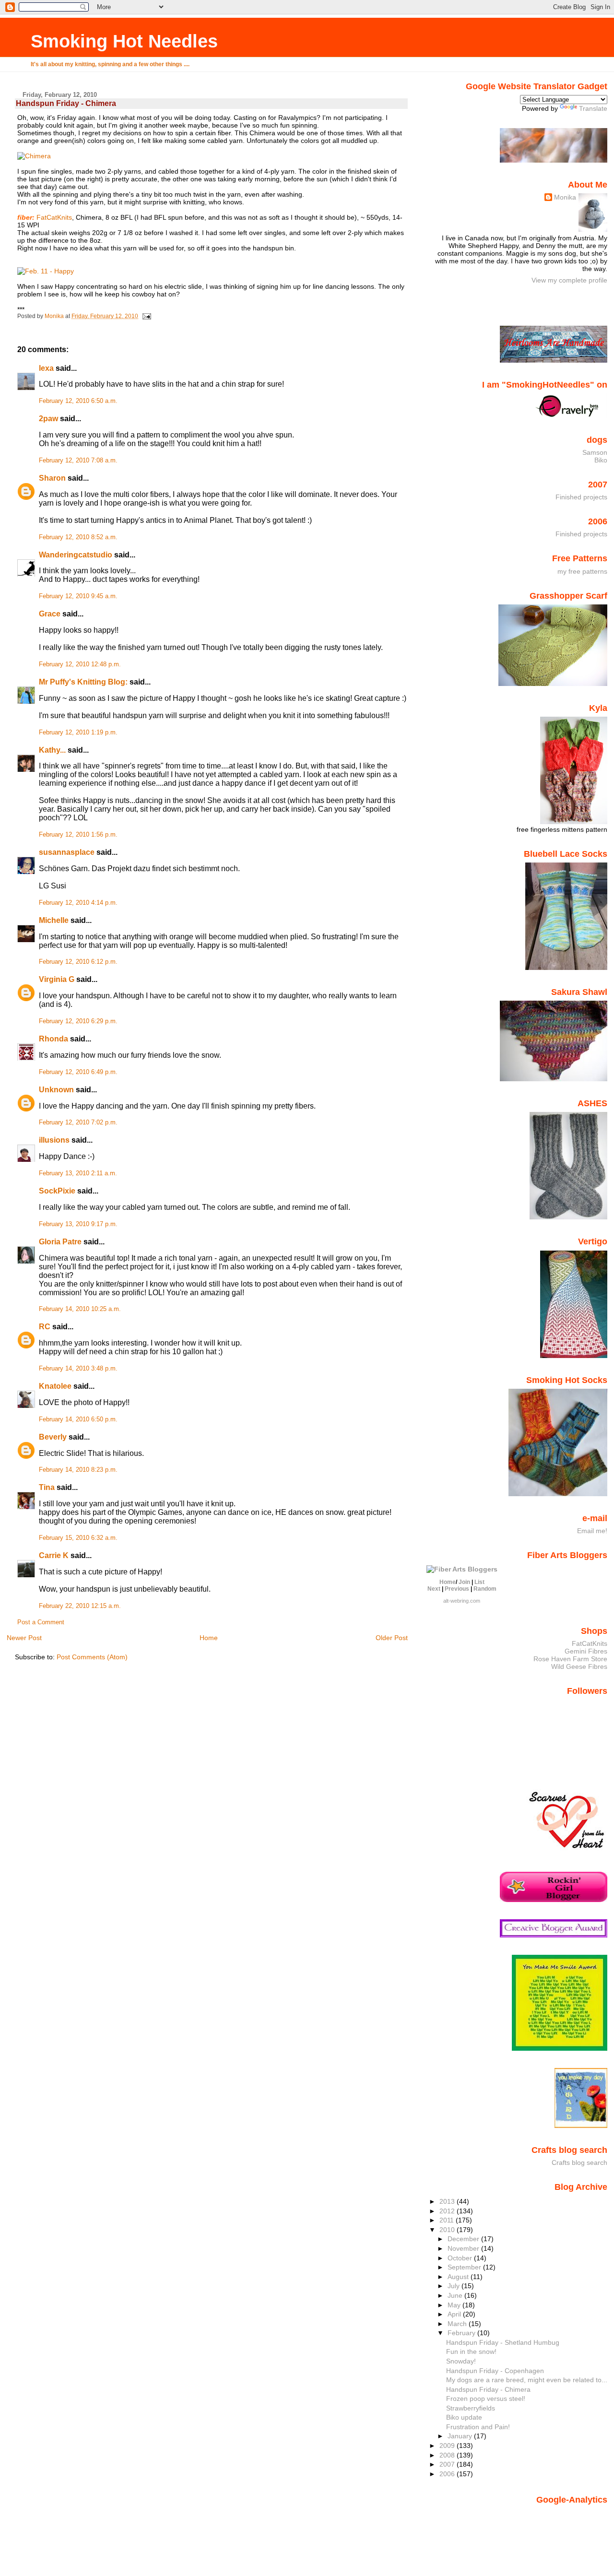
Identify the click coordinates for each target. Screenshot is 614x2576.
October (461, 2258)
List (479, 1582)
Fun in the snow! (471, 2351)
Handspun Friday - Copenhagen (495, 2371)
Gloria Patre (60, 1242)
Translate (593, 108)
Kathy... (52, 750)
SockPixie (57, 1191)
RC (45, 1327)
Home (209, 1638)
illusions (54, 1140)
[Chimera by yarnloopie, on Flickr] (34, 156)
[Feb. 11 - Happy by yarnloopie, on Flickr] (46, 271)
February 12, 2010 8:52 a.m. (78, 537)
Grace (50, 614)
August (459, 2277)
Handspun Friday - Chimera (488, 2389)
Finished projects (581, 497)
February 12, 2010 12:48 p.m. (80, 664)
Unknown (56, 1090)
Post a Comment (41, 1622)
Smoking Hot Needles (124, 41)
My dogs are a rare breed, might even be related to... (527, 2380)
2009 (448, 2446)
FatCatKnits (54, 217)
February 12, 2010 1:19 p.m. (78, 733)
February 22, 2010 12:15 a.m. (80, 1606)
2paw (48, 419)
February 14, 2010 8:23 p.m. (78, 1470)
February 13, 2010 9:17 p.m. (78, 1224)
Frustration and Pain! (478, 2427)
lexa (46, 368)
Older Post (392, 1638)
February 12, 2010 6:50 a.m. (78, 401)
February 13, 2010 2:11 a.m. (78, 1173)
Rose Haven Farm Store (570, 1659)
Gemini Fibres (586, 1651)
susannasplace (67, 852)
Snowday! (461, 2361)
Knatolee (55, 1386)
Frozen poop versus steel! (486, 2399)
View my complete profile (569, 280)
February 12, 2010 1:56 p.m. (78, 835)
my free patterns (582, 571)
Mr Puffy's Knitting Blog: (83, 682)
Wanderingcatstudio (76, 555)
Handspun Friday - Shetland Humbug (503, 2342)
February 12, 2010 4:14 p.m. (78, 903)
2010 (448, 2230)
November (464, 2248)
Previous (457, 1589)
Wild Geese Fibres (579, 1666)
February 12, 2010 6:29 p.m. (78, 1021)
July (455, 2286)
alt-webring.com (462, 1601)
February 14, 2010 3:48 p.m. (78, 1369)
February (462, 2333)
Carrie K (54, 1555)
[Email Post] (146, 316)
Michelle (54, 920)
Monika (565, 197)
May (455, 2305)
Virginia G (57, 979)
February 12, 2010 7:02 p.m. (78, 1123)
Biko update (464, 2417)
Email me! (592, 1531)
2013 (448, 2201)
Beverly (53, 1437)
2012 (448, 2211)
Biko (601, 460)
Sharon (52, 478)
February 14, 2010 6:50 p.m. (78, 1419)
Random (485, 1589)
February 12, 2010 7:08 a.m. (78, 461)
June (456, 2295)
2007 (448, 2464)
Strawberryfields (471, 2408)
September (465, 2267)
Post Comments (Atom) (92, 1657)
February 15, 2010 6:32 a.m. (78, 1538)
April (455, 2314)
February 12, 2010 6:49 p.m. (78, 1072)
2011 (448, 2220)
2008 (448, 2455)
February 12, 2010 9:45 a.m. (78, 596)
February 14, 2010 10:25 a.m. (80, 1309)
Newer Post (24, 1638)
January (461, 2436)
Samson (595, 452)
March (458, 2324)
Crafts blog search (579, 2162)
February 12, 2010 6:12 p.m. (78, 962)
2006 (448, 2474)
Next (434, 1589)
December (464, 2239)
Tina (47, 1487)
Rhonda (53, 1039)
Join (464, 1582)
